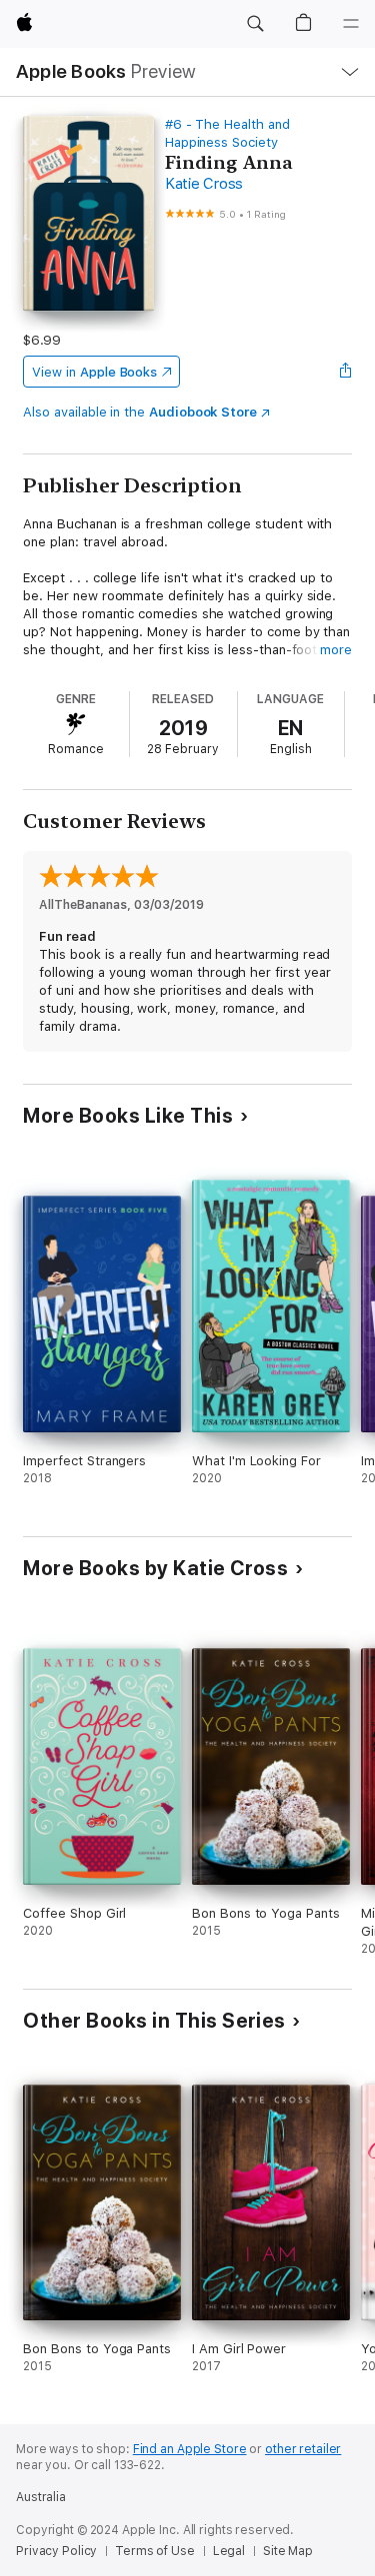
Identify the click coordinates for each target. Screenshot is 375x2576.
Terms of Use (155, 2551)
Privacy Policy (56, 2551)
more (336, 650)
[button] (255, 24)
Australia (41, 2497)
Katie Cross (204, 184)
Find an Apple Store (190, 2449)
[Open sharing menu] (346, 372)
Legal (229, 2551)
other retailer (303, 2449)
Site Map (288, 2551)
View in (94, 372)
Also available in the (140, 412)
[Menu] (351, 24)
